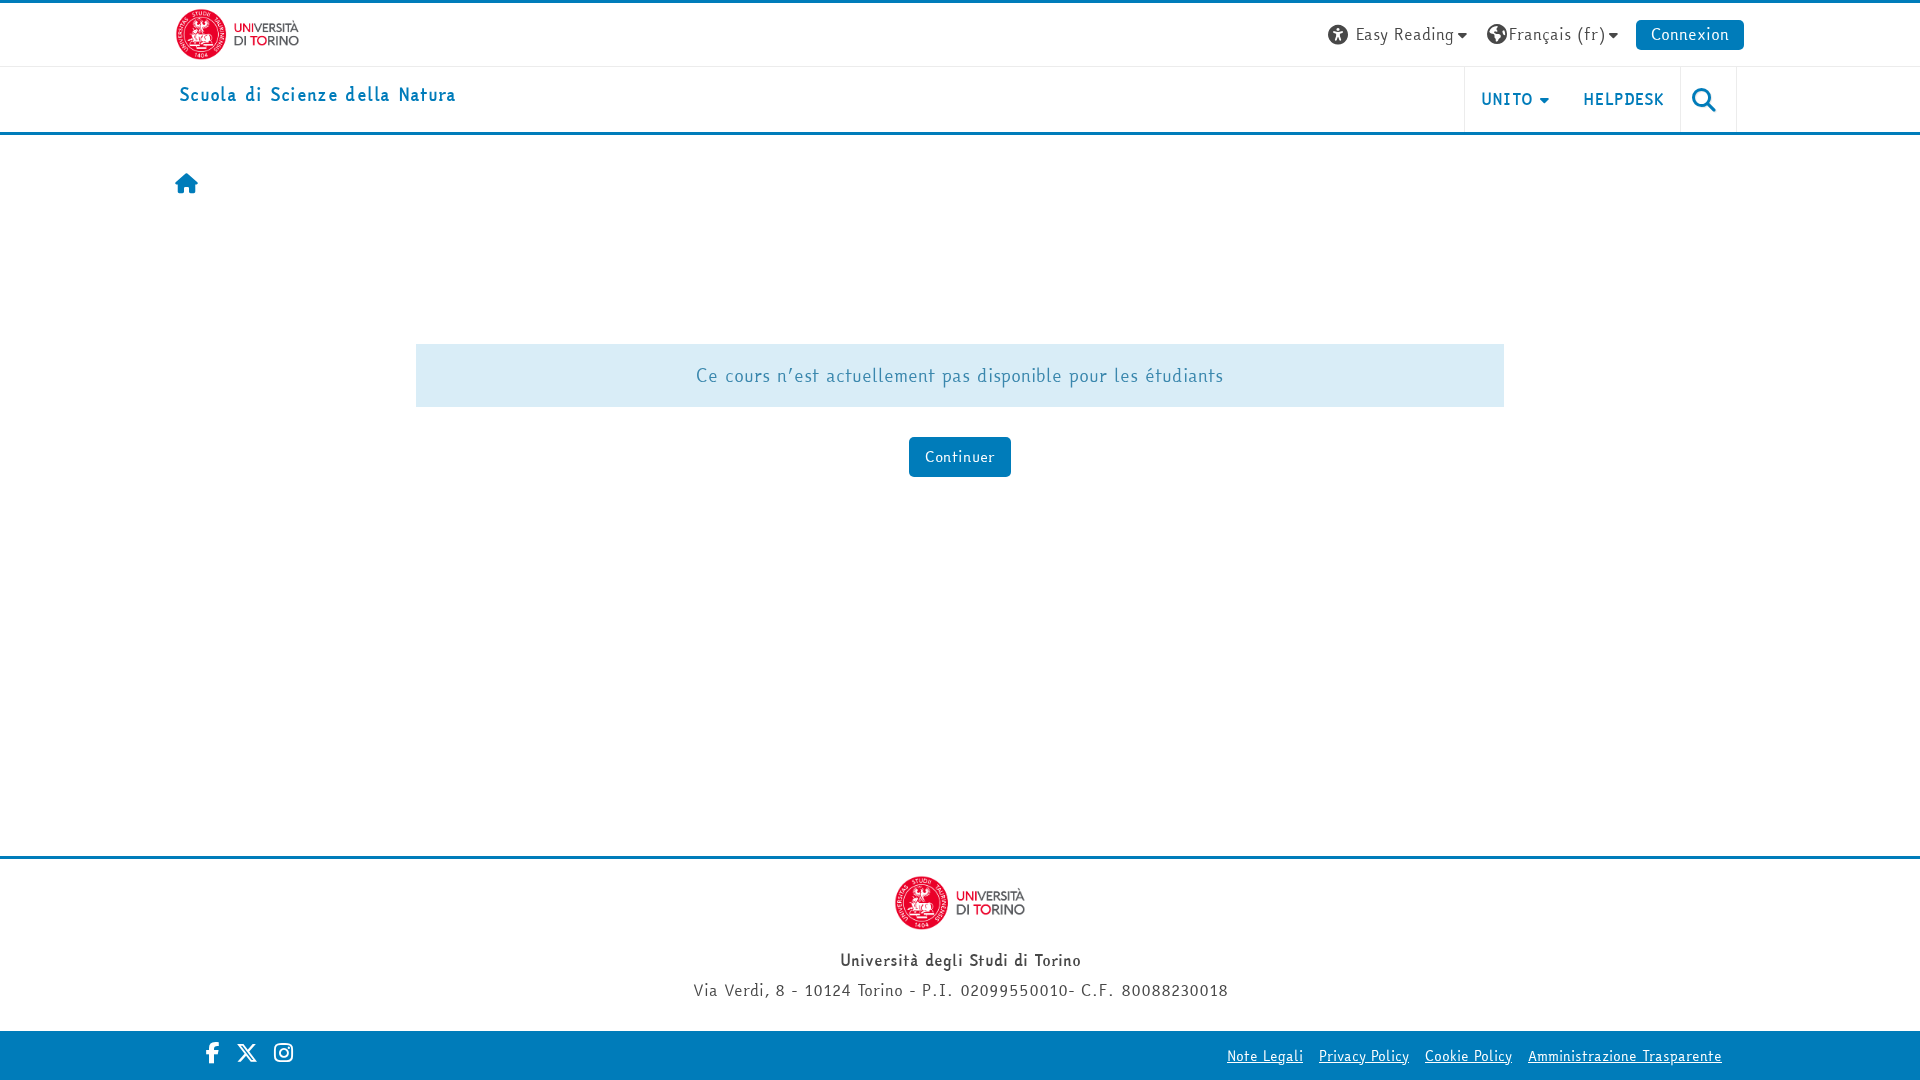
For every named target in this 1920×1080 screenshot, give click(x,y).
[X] (247, 1053)
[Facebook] (213, 1053)
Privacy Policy (1364, 1056)
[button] (1400, 34)
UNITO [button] (1507, 99)
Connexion (1690, 34)
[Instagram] (283, 1053)
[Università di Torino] (237, 32)
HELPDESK (1623, 99)
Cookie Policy (1468, 1056)
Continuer (960, 456)
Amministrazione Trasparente (1625, 1056)
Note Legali (1265, 1056)
